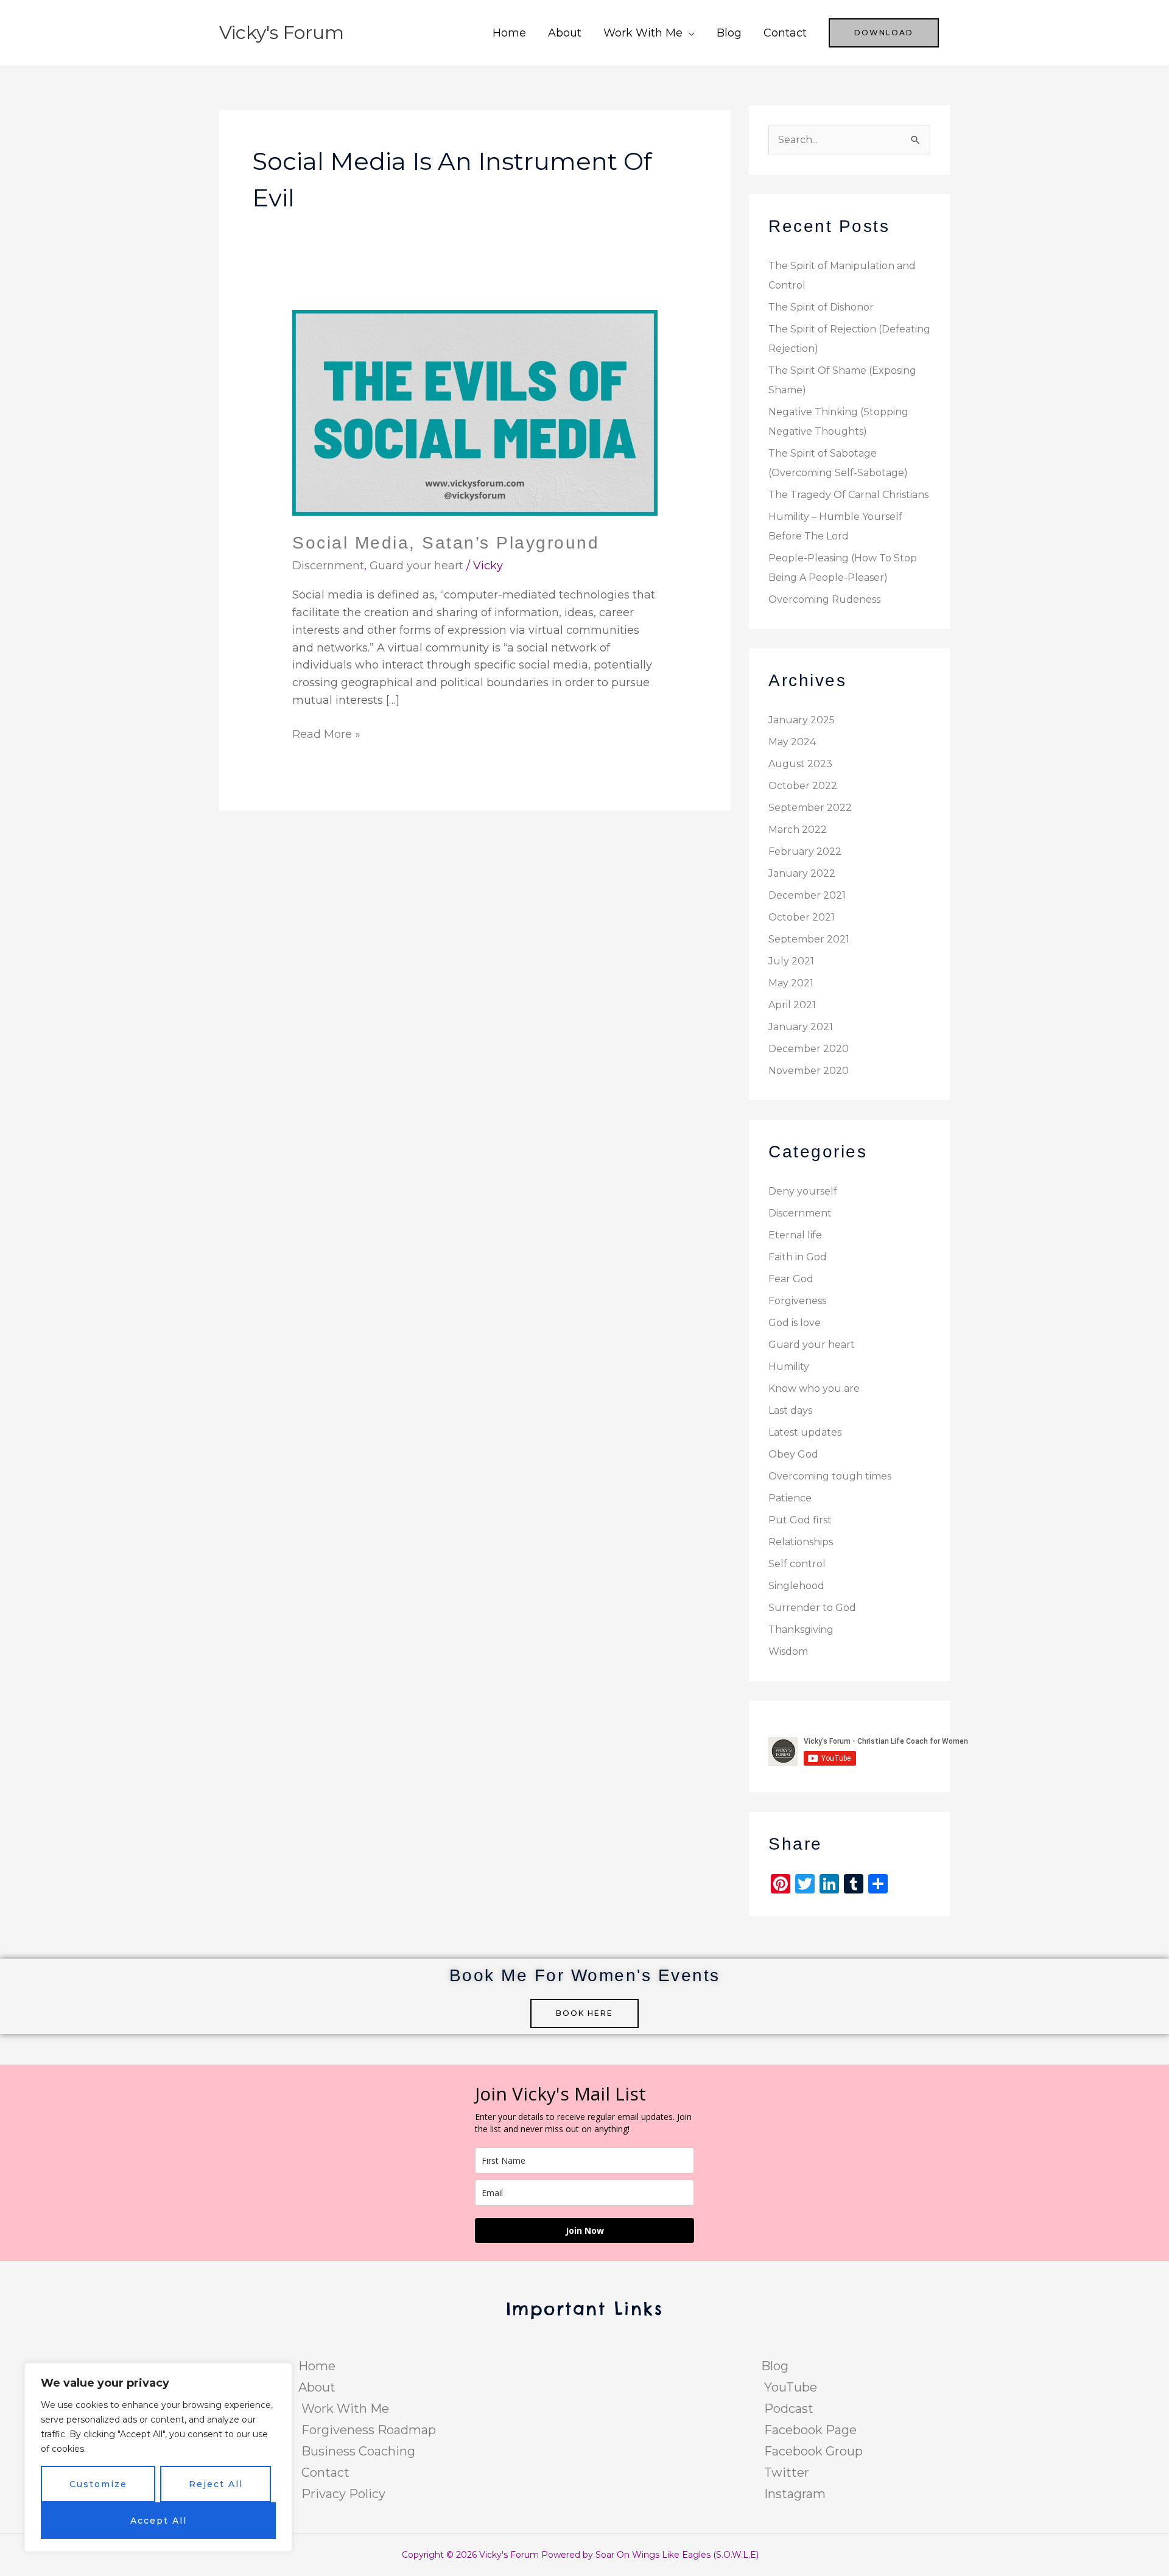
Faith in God (798, 1257)
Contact (785, 33)
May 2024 (792, 742)
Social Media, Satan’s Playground (446, 543)
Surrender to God (812, 1608)
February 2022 (805, 851)
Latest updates (805, 1432)
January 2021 (801, 1027)
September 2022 (810, 808)
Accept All (159, 2521)
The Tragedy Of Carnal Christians (848, 495)
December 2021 (807, 895)
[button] (884, 33)
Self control (797, 1564)
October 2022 (803, 786)
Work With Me (643, 33)
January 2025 (802, 720)
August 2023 (800, 764)
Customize (98, 2484)
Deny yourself (803, 1191)
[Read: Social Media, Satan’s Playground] (475, 412)
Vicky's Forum (282, 33)
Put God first (800, 1520)
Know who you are (814, 1388)
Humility (789, 1367)
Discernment (328, 566)
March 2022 (798, 830)
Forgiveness (797, 1301)
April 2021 (792, 1005)
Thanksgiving (801, 1630)
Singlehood (796, 1586)
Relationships (801, 1542)
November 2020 (809, 1071)
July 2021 (791, 961)
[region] (158, 2457)
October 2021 (802, 917)
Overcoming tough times (830, 1476)
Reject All (216, 2484)
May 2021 (791, 983)
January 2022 (802, 873)
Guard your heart (416, 566)
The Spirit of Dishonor (821, 307)
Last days (790, 1410)
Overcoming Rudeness (824, 599)
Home (509, 33)
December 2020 (809, 1049)
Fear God (791, 1279)
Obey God (793, 1454)
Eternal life (795, 1235)
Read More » (326, 733)
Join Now (585, 2230)
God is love (795, 1323)
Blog (729, 33)
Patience (790, 1498)
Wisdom (788, 1651)
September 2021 (809, 939)
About (565, 33)
